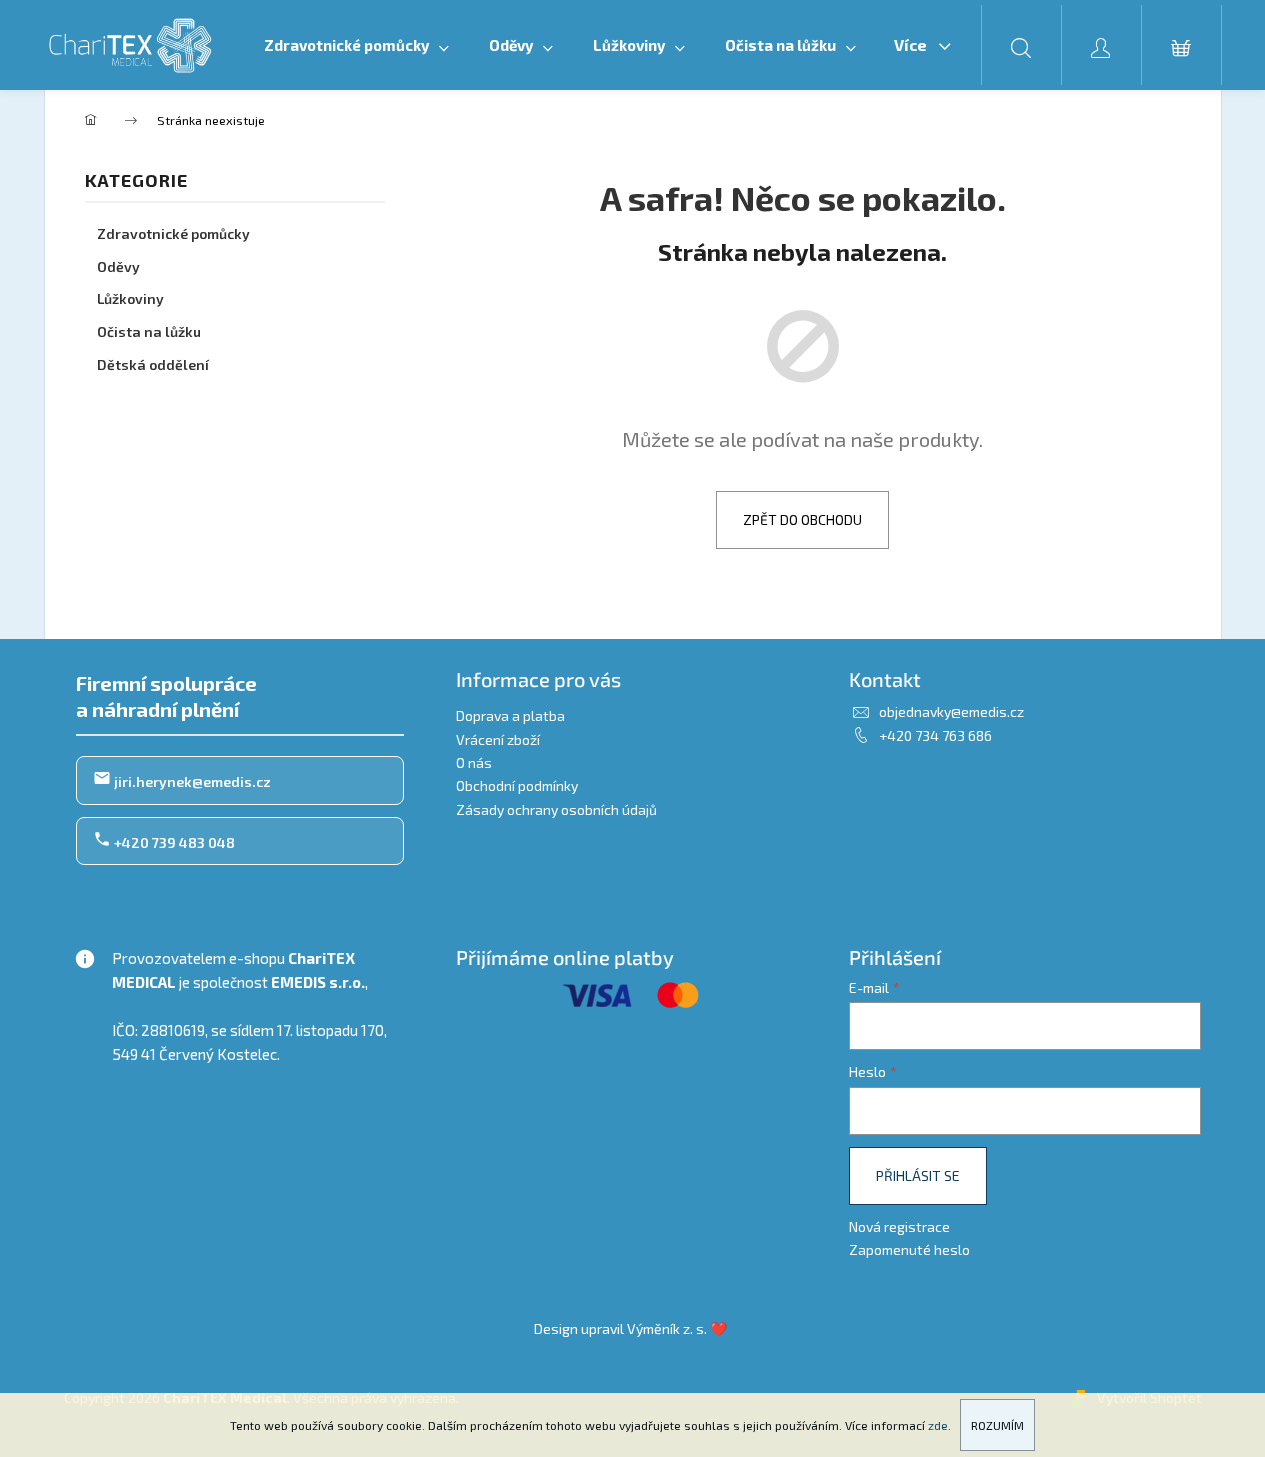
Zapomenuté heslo (909, 1249)
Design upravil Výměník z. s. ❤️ (630, 1328)
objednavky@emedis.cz (951, 711)
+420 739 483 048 (173, 842)
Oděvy (118, 266)
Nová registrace (899, 1226)
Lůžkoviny (130, 298)
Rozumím (997, 1425)
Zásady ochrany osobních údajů (556, 809)
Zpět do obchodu (802, 519)
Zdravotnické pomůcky (173, 233)
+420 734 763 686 (935, 735)
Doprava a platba (510, 715)
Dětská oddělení (153, 364)
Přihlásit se (918, 1175)
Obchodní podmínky (517, 785)
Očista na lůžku (149, 331)
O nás (474, 762)
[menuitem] (356, 45)
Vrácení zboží (498, 739)
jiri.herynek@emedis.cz (191, 781)
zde (938, 1425)
